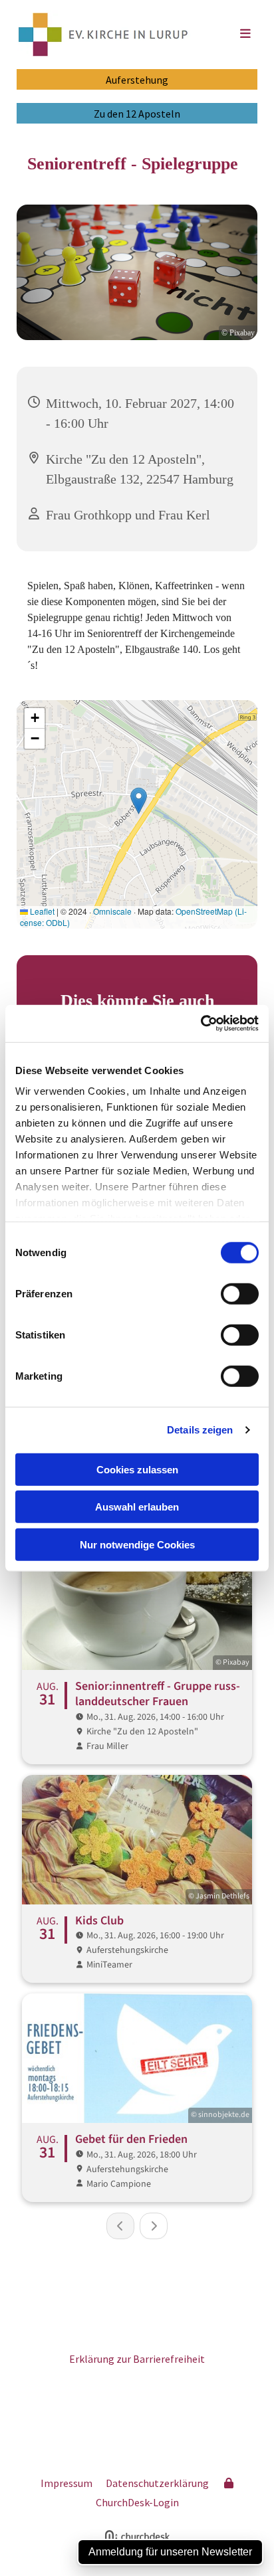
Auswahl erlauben (137, 1507)
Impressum (67, 2483)
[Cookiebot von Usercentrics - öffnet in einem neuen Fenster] (201, 1024)
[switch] (240, 1293)
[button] (230, 35)
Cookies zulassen (137, 1469)
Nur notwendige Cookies (137, 1544)
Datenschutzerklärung (157, 2483)
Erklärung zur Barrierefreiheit (137, 2359)
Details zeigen (200, 1430)
